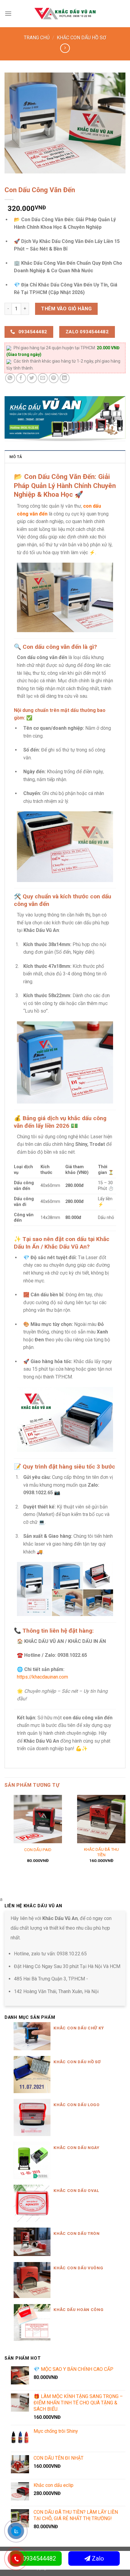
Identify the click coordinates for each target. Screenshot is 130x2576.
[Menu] (8, 13)
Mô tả (16, 457)
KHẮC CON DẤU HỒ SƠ (81, 38)
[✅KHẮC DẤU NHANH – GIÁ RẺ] (65, 13)
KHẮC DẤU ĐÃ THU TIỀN (101, 1852)
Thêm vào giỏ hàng (66, 309)
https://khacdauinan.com (42, 1677)
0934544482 (39, 2558)
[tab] (65, 457)
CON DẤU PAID (38, 1850)
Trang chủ (37, 38)
